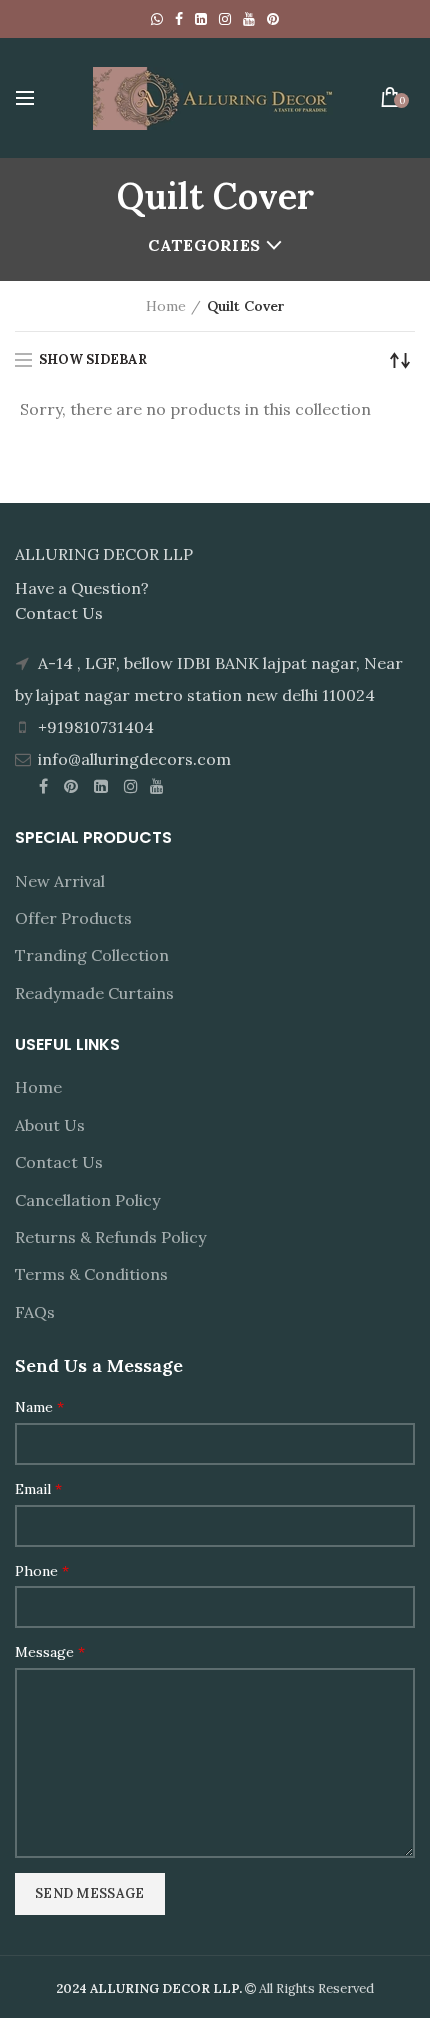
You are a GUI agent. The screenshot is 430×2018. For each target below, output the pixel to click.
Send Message (90, 1893)
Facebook (179, 19)
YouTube (249, 19)
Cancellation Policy (87, 1200)
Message (50, 1652)
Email (38, 1489)
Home (166, 306)
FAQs (35, 1312)
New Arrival (60, 881)
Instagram (225, 19)
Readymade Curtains (94, 993)
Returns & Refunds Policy (110, 1237)
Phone (42, 1571)
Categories (204, 245)
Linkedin (201, 19)
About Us (50, 1125)
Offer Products (73, 918)
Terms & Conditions (91, 1274)
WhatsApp (157, 19)
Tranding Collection (92, 955)
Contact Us (59, 1162)
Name (39, 1407)
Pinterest (273, 19)
